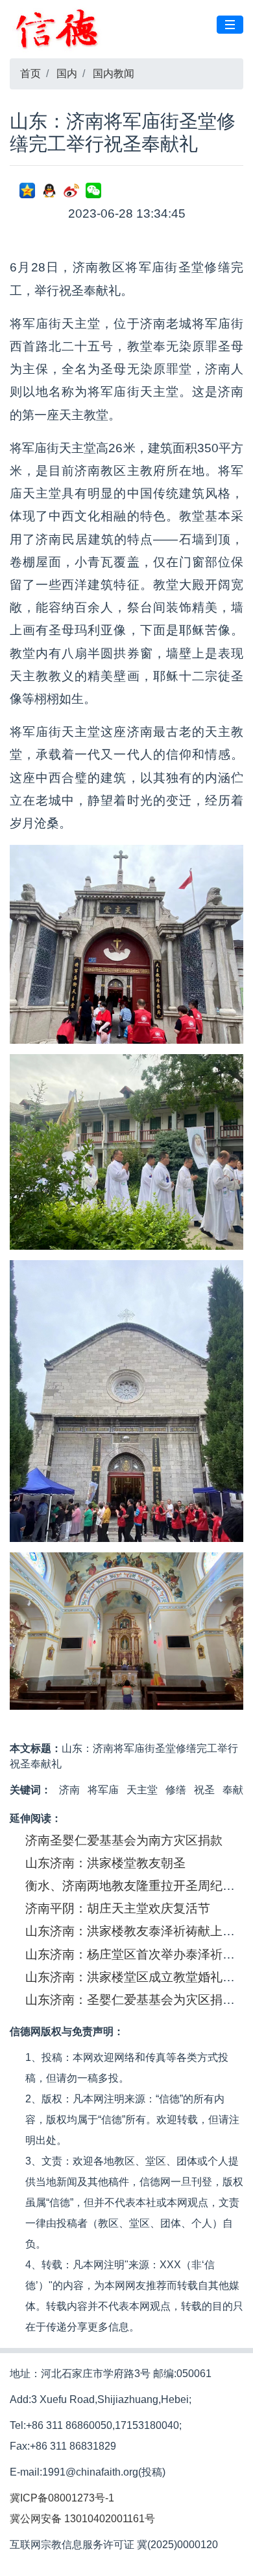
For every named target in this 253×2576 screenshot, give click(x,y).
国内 (67, 74)
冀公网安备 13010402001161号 (82, 2519)
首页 (30, 74)
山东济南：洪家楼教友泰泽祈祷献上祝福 (136, 1931)
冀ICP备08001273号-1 (62, 2498)
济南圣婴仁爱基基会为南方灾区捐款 (124, 1840)
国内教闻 (114, 74)
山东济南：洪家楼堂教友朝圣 (105, 1863)
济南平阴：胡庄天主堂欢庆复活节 (118, 1908)
